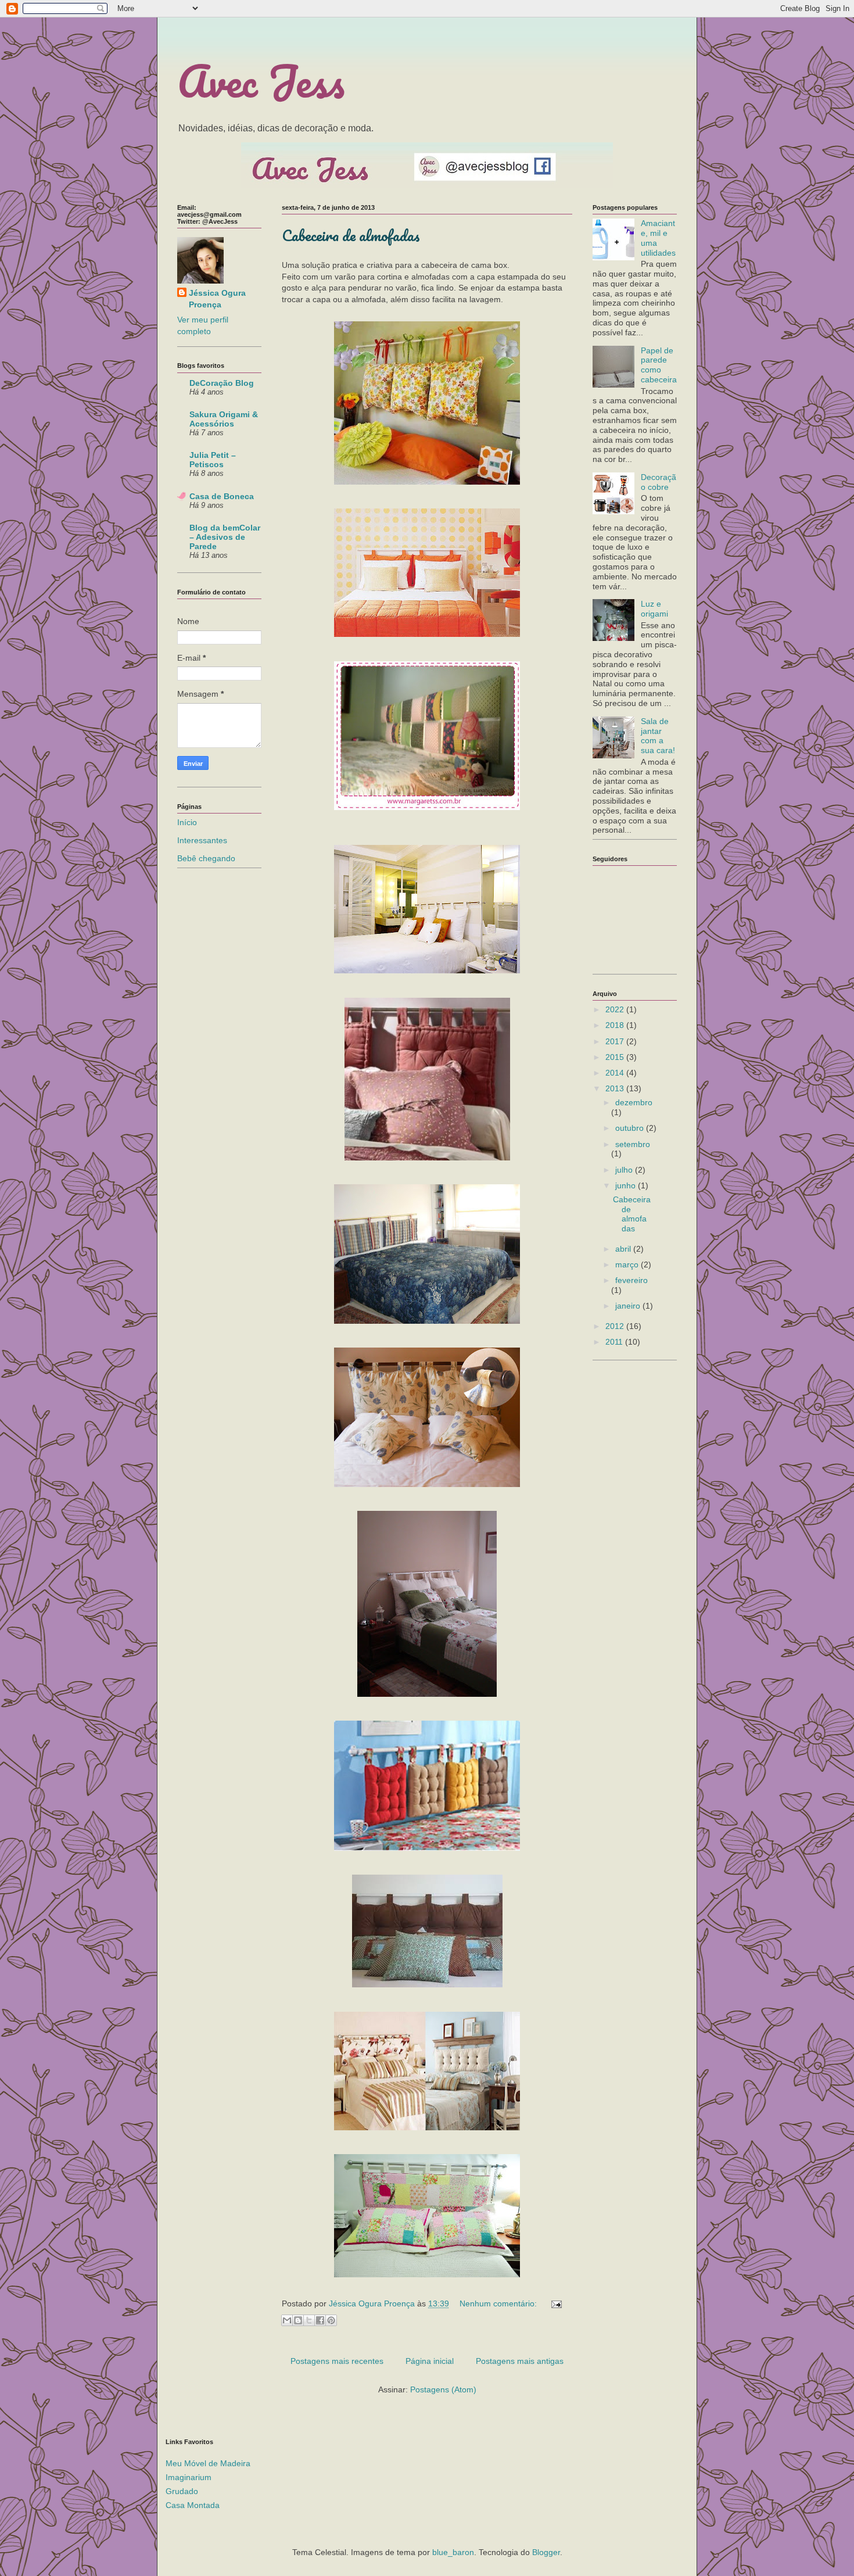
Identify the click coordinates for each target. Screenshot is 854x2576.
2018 (616, 1025)
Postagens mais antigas (520, 2361)
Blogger (546, 2552)
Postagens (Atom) (443, 2389)
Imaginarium (189, 2477)
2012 (616, 1326)
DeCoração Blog (222, 383)
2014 (616, 1073)
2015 (616, 1057)
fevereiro (631, 1280)
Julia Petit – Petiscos (213, 460)
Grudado (182, 2491)
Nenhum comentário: (499, 2303)
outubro (631, 1128)
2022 (616, 1009)
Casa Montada (193, 2505)
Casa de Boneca (222, 496)
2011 (615, 1342)
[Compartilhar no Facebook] (320, 2320)
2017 (616, 1041)
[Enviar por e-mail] (287, 2320)
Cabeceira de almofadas (351, 235)
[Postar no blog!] (298, 2320)
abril (624, 1249)
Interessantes (202, 840)
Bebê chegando (206, 858)
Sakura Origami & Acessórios (224, 419)
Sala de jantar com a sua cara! (658, 736)
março (628, 1264)
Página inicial (430, 2361)
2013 (616, 1088)
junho (627, 1185)
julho (625, 1170)
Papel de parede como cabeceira (659, 365)
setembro (633, 1144)
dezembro (634, 1102)
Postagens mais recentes (337, 2361)
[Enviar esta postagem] (555, 2303)
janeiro (629, 1306)
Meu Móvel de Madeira (208, 2463)
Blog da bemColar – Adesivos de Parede (225, 537)
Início (187, 822)
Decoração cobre (659, 482)
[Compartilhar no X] (309, 2320)
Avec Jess (261, 81)
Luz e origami (654, 609)
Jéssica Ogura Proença (217, 299)
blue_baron (453, 2552)
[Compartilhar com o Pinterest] (331, 2320)
